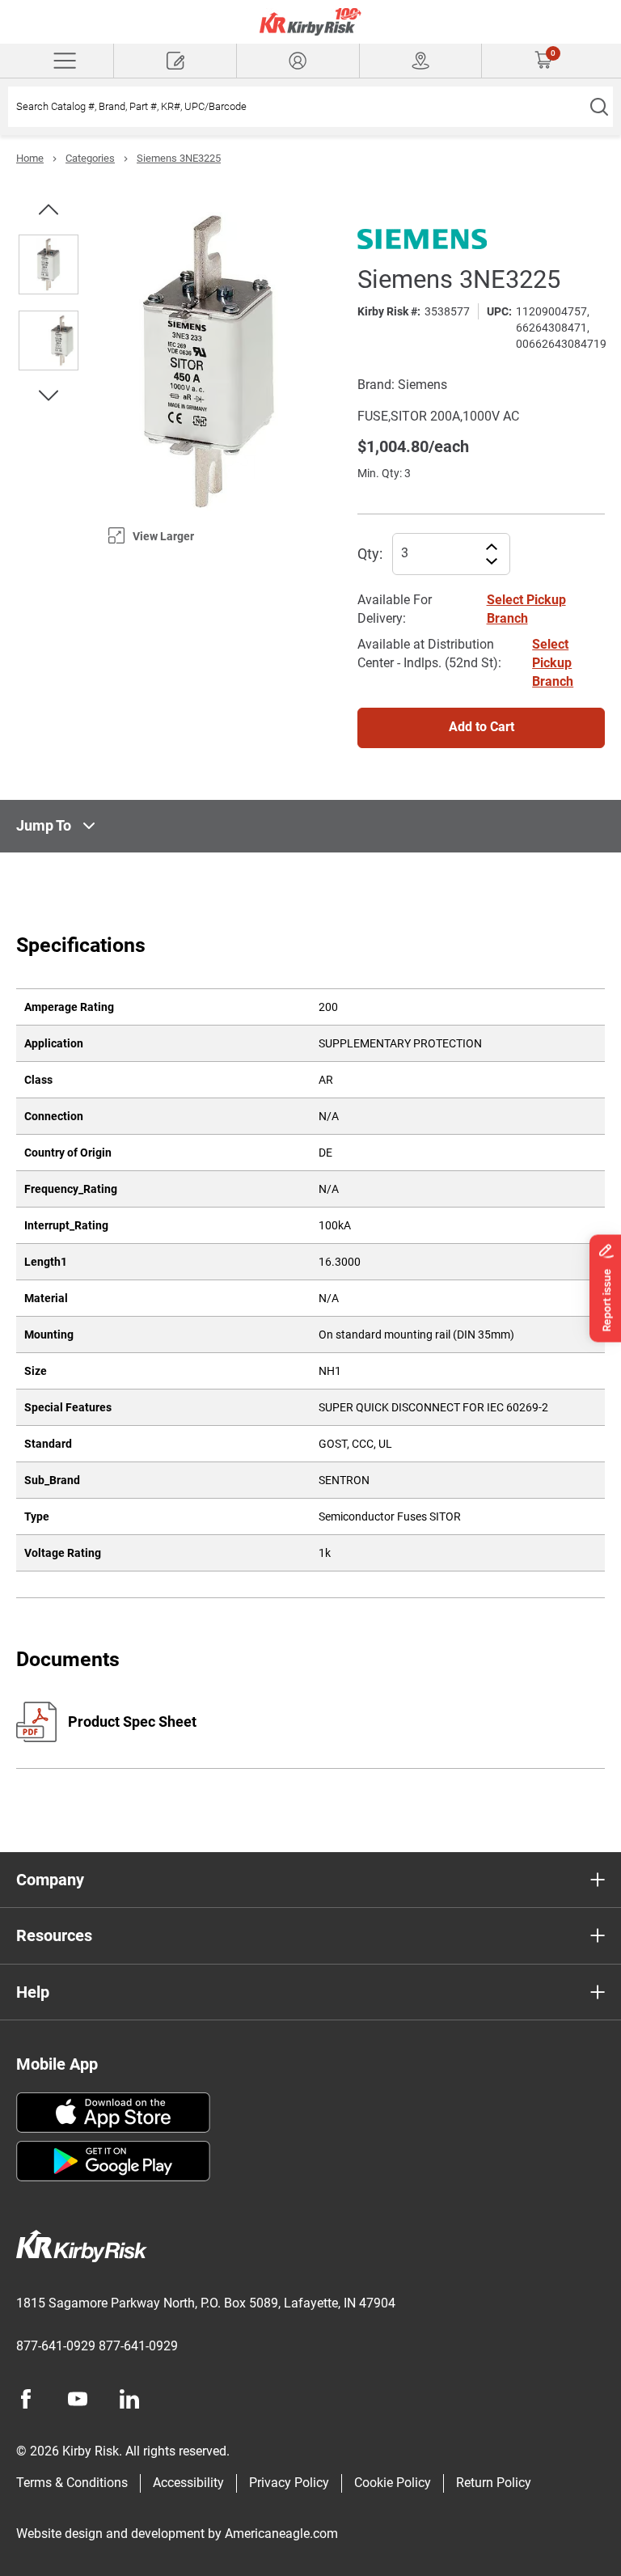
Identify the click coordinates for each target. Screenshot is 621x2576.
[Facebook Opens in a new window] (26, 2399)
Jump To (44, 825)
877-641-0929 (56, 2346)
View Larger (163, 536)
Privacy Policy (289, 2483)
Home (30, 158)
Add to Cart (482, 727)
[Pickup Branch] (421, 61)
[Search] (599, 107)
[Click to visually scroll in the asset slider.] (49, 209)
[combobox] (296, 107)
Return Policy (494, 2483)
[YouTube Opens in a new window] (78, 2399)
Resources (54, 1935)
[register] (175, 61)
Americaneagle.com (281, 2534)
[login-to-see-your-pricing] (298, 61)
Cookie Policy (393, 2483)
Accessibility (188, 2483)
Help (33, 1992)
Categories (90, 158)
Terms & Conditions (72, 2483)
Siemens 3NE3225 (179, 158)
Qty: (370, 554)
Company (50, 1880)
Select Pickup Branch (553, 663)
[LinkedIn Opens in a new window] (129, 2399)
